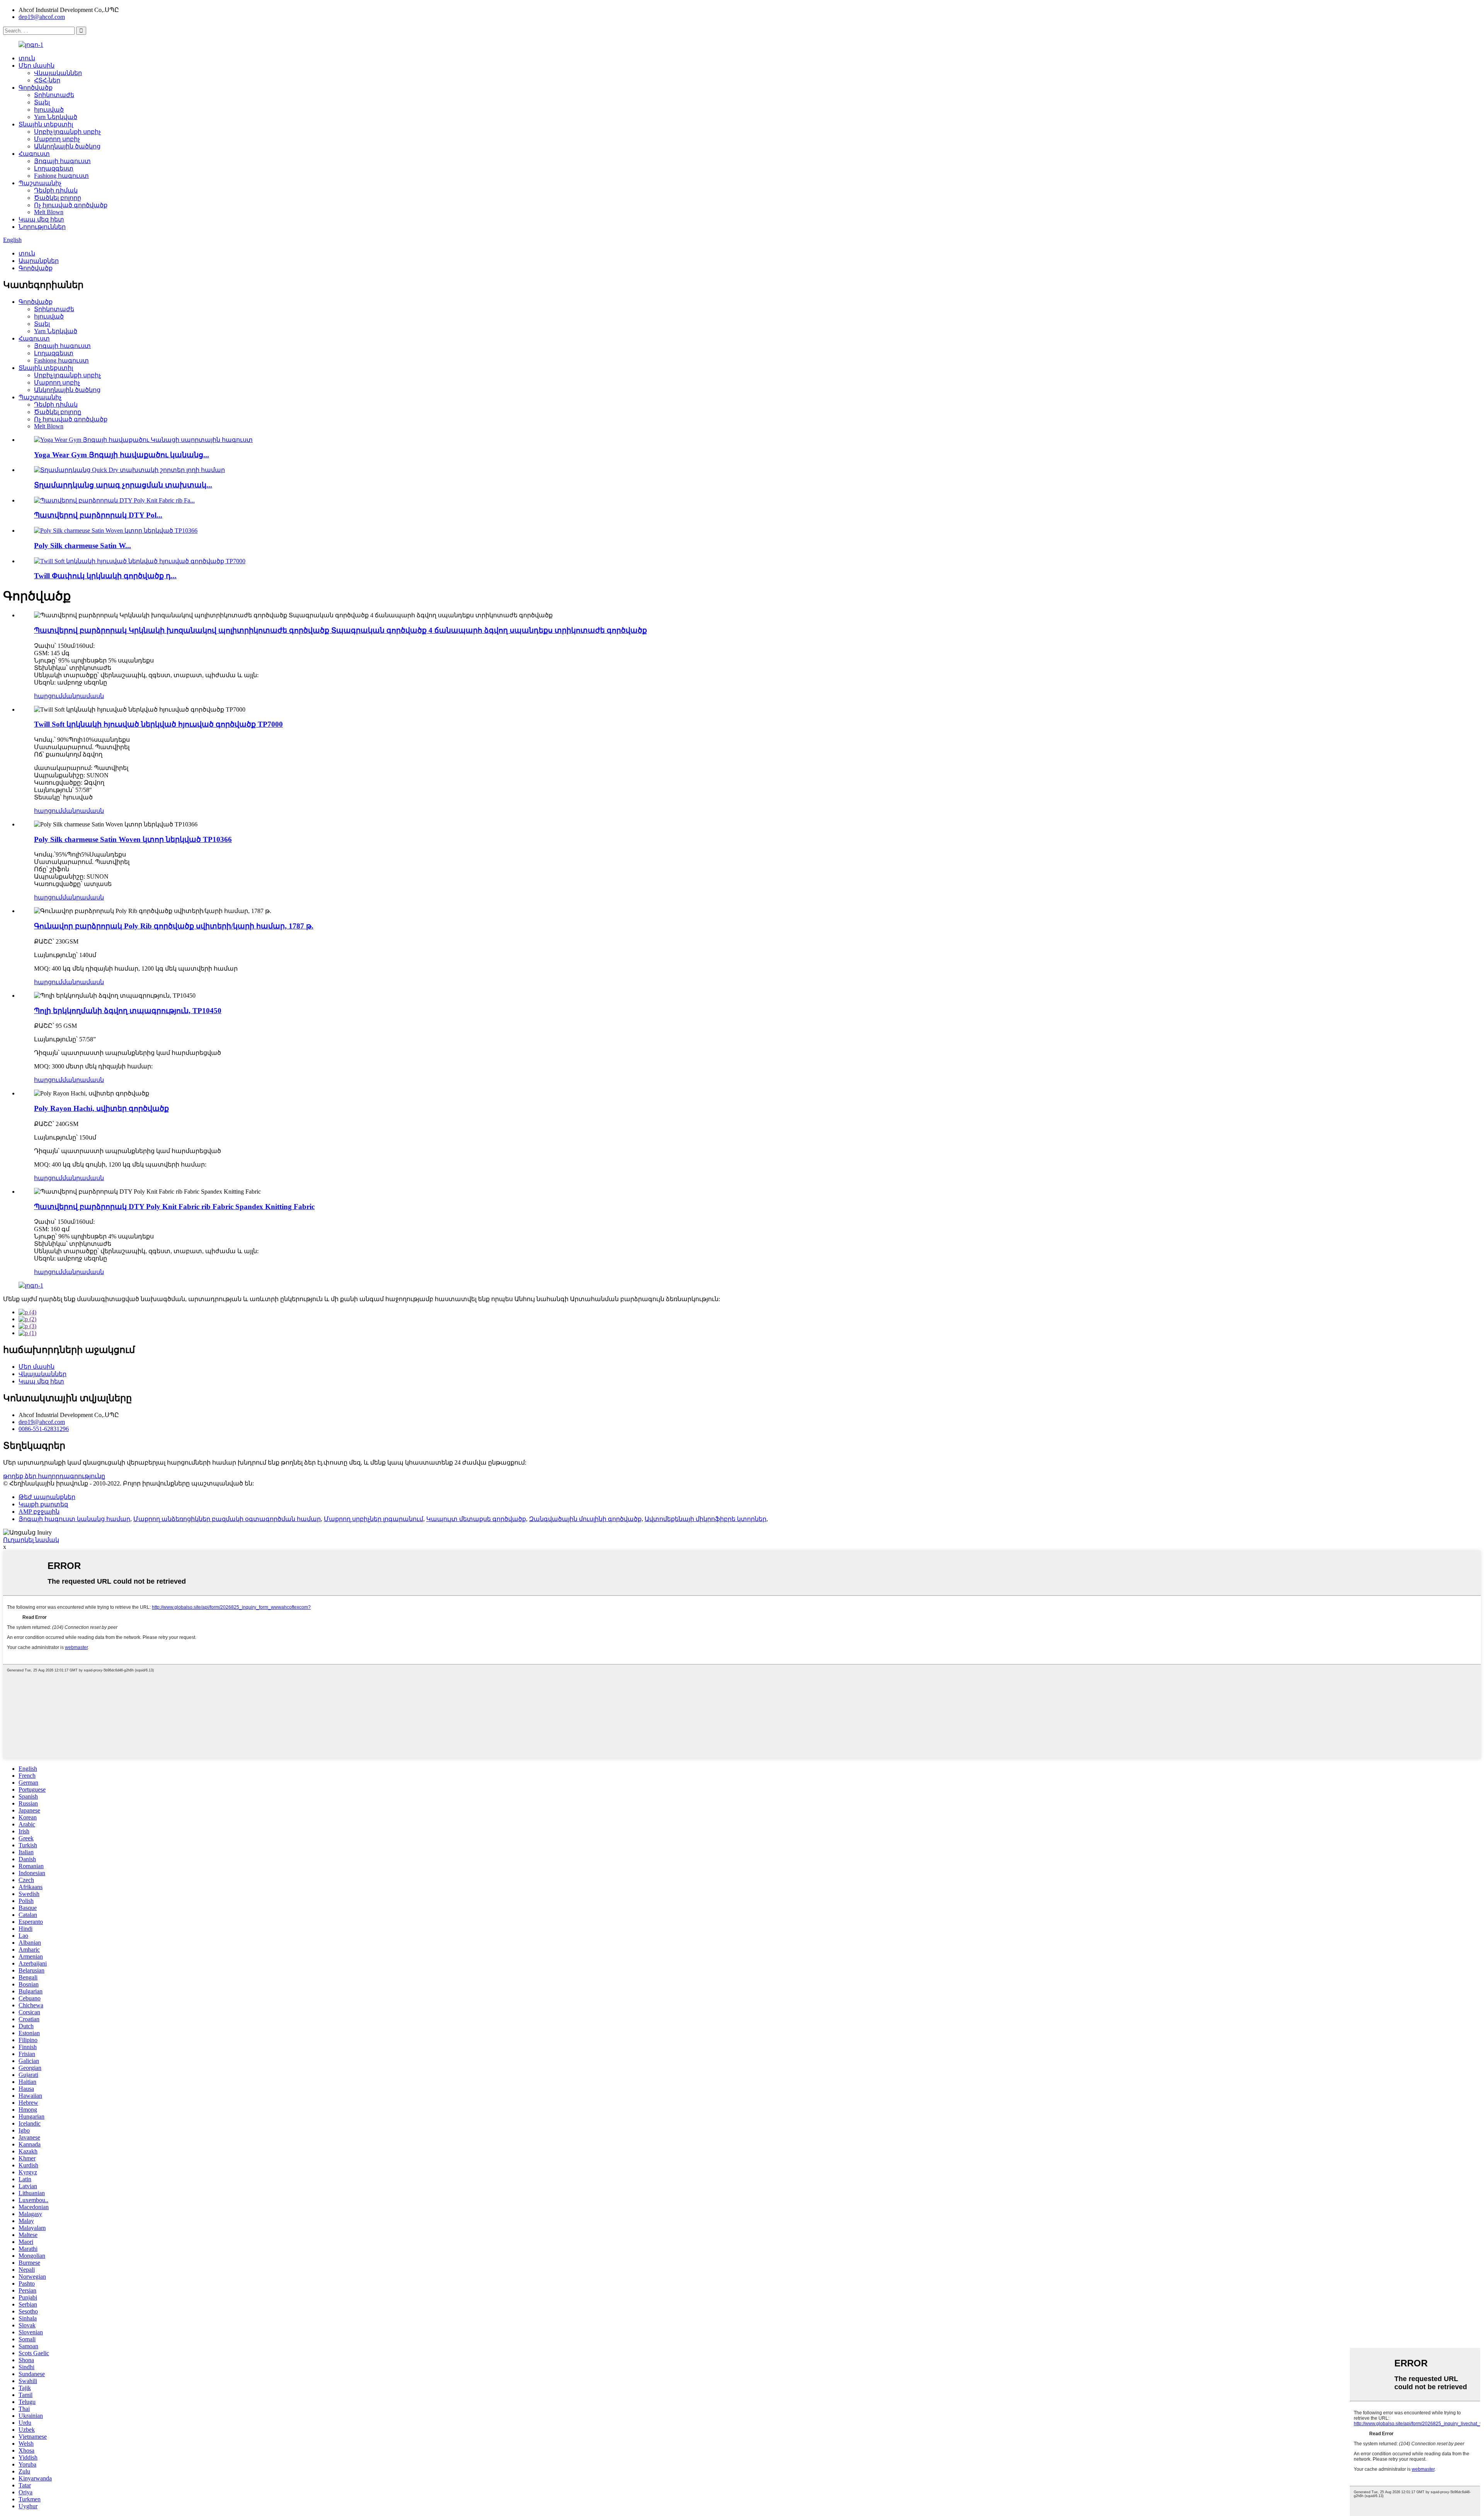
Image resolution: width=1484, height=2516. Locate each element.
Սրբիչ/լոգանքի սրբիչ (67, 132)
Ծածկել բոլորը (58, 198)
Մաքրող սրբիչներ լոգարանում (374, 1519)
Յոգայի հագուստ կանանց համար (74, 1519)
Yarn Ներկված (56, 117)
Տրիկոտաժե (54, 95)
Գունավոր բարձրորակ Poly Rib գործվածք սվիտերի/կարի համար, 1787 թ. (174, 926)
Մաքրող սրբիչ (57, 139)
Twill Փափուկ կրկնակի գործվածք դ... (105, 576)
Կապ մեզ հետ (41, 219)
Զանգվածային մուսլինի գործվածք (585, 1519)
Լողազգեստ (54, 168)
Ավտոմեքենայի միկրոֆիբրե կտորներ (705, 1519)
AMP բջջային (39, 1512)
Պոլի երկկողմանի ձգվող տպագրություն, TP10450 (128, 1011)
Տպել (42, 102)
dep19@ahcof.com (42, 17)
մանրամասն (83, 696)
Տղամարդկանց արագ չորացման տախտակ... (123, 485)
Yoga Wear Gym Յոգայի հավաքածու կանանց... (122, 455)
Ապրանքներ (39, 261)
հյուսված (49, 110)
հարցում (48, 696)
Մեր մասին (37, 66)
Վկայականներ (58, 73)
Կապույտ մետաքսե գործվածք (476, 1519)
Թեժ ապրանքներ (47, 1497)
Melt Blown (49, 212)
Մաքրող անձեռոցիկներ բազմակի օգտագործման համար (227, 1519)
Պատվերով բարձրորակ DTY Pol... (98, 515)
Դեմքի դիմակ (56, 190)
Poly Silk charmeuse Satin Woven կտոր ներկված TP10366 (133, 839)
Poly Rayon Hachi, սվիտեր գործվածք (101, 1108)
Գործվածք (36, 88)
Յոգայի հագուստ (62, 161)
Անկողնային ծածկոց (67, 146)
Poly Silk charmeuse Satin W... (83, 546)
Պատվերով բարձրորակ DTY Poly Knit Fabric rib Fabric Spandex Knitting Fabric (174, 1207)
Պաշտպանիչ (40, 183)
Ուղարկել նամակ (31, 1540)
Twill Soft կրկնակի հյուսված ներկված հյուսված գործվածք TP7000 (158, 724)
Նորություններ (42, 227)
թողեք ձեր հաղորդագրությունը (54, 1476)
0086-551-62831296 (44, 1429)
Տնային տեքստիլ (46, 124)
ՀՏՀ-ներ (47, 80)
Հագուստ (34, 154)
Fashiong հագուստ (61, 176)
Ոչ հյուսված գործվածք (71, 205)
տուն (27, 58)
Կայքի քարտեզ (43, 1504)
